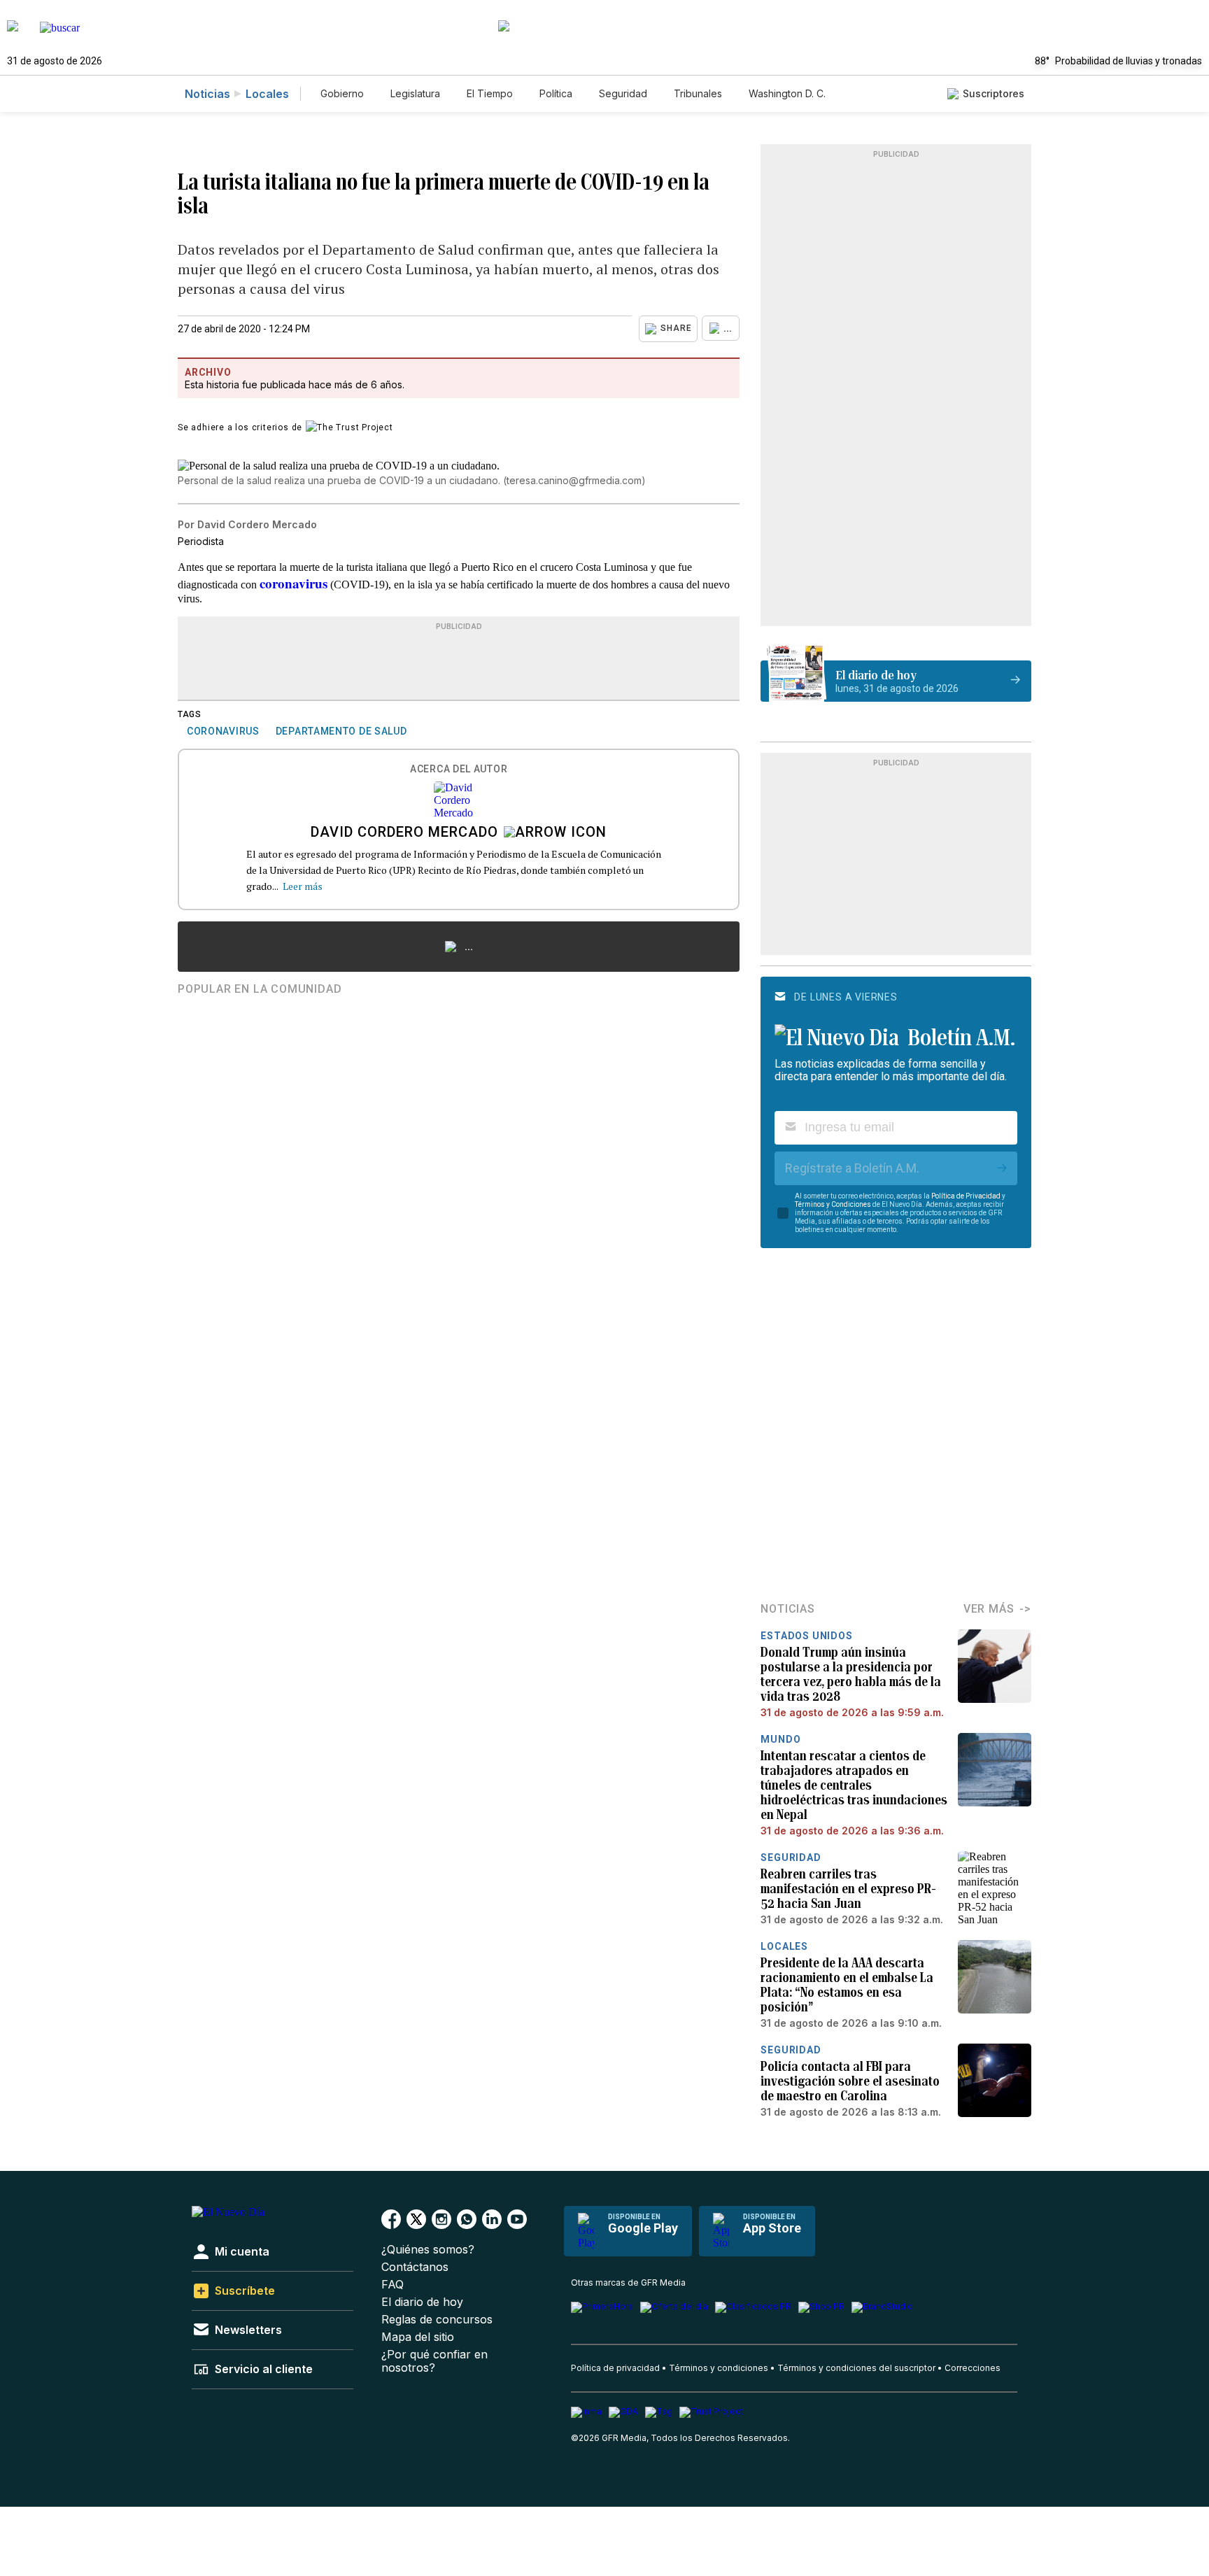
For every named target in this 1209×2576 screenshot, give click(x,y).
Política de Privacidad (966, 1196)
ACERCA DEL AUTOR (459, 769)
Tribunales (698, 93)
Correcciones (973, 2368)
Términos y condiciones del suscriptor (856, 2368)
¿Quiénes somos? (428, 2250)
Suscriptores (994, 93)
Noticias (207, 94)
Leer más (303, 886)
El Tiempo (490, 93)
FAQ (393, 2285)
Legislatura (415, 93)
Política (556, 93)
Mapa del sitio (418, 2337)
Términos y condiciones (719, 2368)
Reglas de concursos (437, 2320)
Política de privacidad (615, 2368)
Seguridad (623, 93)
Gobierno (342, 93)
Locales (267, 94)
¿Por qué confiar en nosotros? (434, 2361)
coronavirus (294, 583)
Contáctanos (415, 2267)
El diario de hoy (422, 2302)
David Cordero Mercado (404, 833)
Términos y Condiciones (833, 1204)
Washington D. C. (787, 93)
